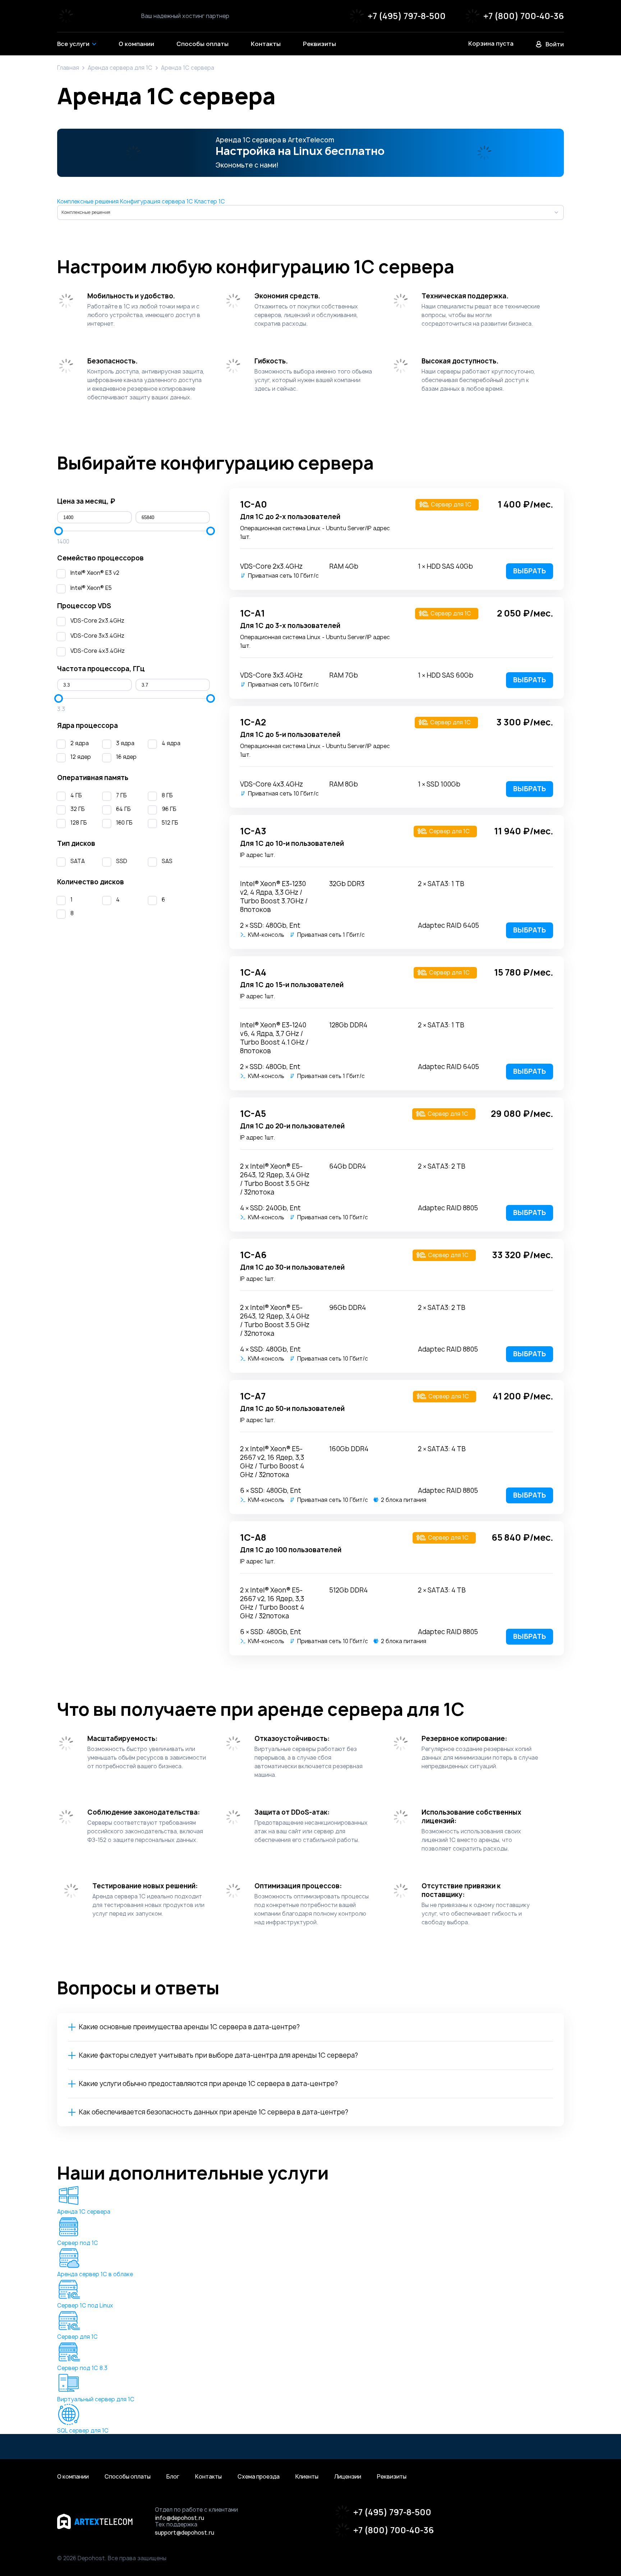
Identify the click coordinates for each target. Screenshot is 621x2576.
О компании (73, 2477)
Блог (173, 2477)
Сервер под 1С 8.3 (82, 2368)
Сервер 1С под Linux (85, 2305)
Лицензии (348, 2477)
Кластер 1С (210, 201)
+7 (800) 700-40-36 (524, 16)
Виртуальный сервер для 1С (96, 2399)
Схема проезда (259, 2477)
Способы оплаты (128, 2477)
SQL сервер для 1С (83, 2431)
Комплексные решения (88, 201)
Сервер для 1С (77, 2337)
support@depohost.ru (185, 2533)
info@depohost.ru (180, 2518)
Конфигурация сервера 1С (157, 201)
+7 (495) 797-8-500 (407, 16)
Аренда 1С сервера (84, 2212)
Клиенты (307, 2477)
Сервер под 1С (78, 2243)
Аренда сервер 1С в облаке (95, 2274)
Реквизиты (392, 2477)
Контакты (208, 2477)
